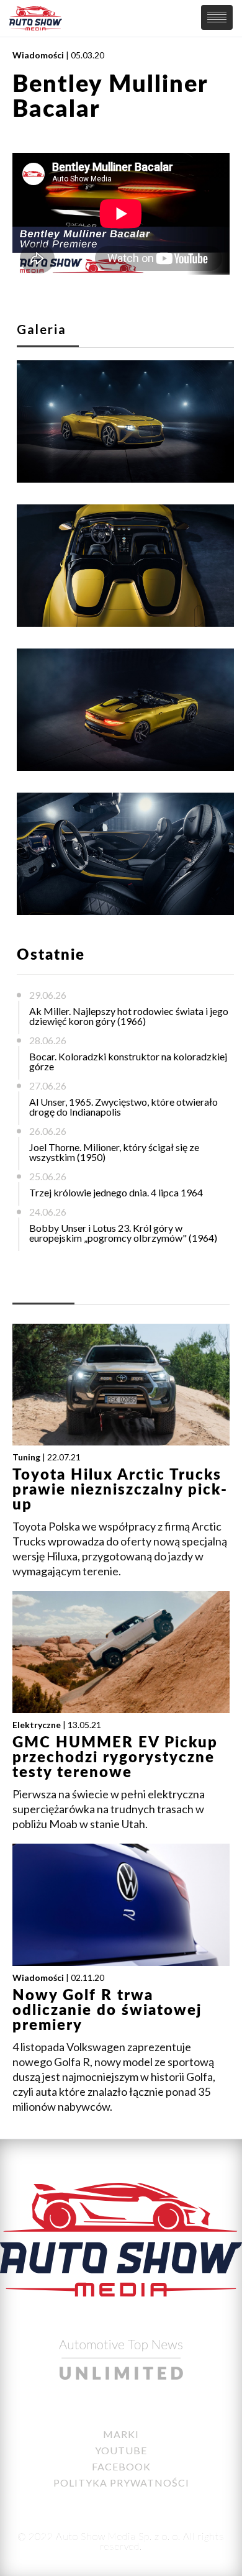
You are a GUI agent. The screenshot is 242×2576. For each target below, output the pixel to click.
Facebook (121, 2466)
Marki (121, 2434)
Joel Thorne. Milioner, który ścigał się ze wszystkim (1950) (114, 1152)
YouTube (121, 2450)
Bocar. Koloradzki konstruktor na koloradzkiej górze (128, 1061)
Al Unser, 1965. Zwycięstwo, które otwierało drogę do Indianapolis (123, 1107)
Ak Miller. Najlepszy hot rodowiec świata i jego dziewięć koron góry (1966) (129, 1016)
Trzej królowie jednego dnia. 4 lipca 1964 (116, 1192)
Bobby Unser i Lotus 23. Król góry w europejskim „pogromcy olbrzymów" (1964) (123, 1233)
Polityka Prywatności (121, 2483)
